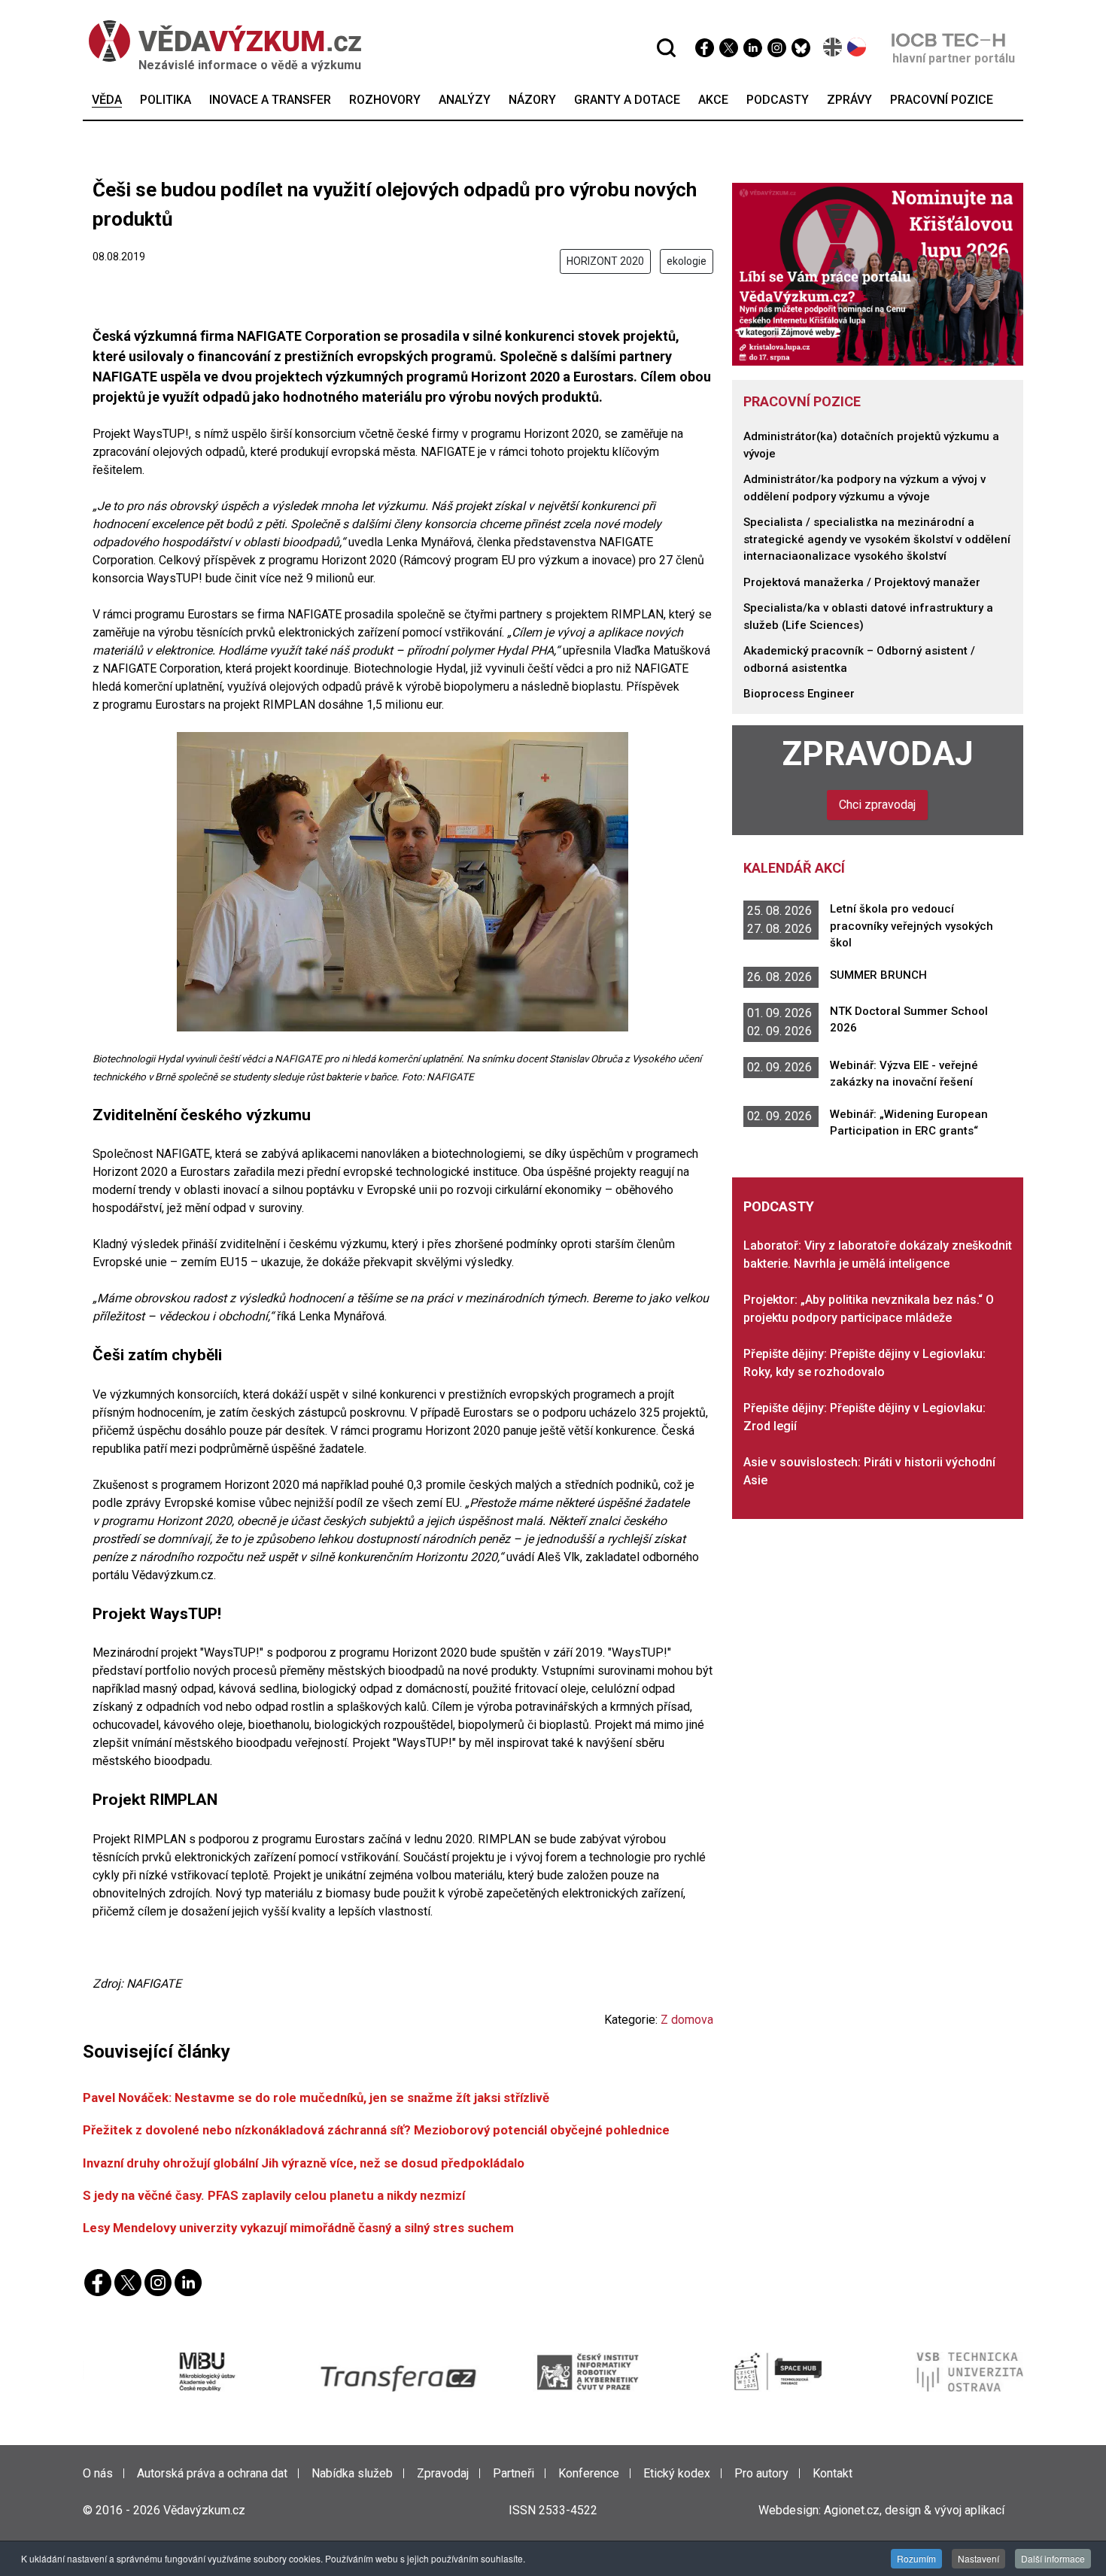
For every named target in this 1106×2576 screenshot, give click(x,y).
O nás (98, 2473)
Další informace (1053, 2558)
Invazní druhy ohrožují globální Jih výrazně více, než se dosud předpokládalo (304, 2163)
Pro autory (761, 2473)
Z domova (687, 2020)
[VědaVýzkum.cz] (217, 41)
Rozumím (916, 2558)
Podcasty (779, 1206)
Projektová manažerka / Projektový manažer (862, 582)
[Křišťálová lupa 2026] (878, 273)
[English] (833, 47)
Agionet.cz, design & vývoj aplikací (914, 2510)
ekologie (687, 261)
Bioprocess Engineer (799, 694)
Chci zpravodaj (877, 805)
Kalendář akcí (794, 868)
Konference (589, 2473)
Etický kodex (677, 2473)
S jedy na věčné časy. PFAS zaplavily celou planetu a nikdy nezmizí (274, 2195)
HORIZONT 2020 (605, 261)
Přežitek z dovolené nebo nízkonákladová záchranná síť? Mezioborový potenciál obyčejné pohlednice (376, 2130)
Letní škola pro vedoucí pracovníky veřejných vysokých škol (912, 926)
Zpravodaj (878, 754)
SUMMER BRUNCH (878, 975)
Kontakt (833, 2473)
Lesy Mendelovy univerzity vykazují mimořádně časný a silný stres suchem (298, 2228)
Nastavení (978, 2558)
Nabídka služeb (352, 2473)
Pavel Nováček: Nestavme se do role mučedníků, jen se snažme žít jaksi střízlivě (316, 2098)
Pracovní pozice (802, 401)
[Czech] (857, 47)
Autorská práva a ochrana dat (212, 2473)
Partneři (513, 2473)
